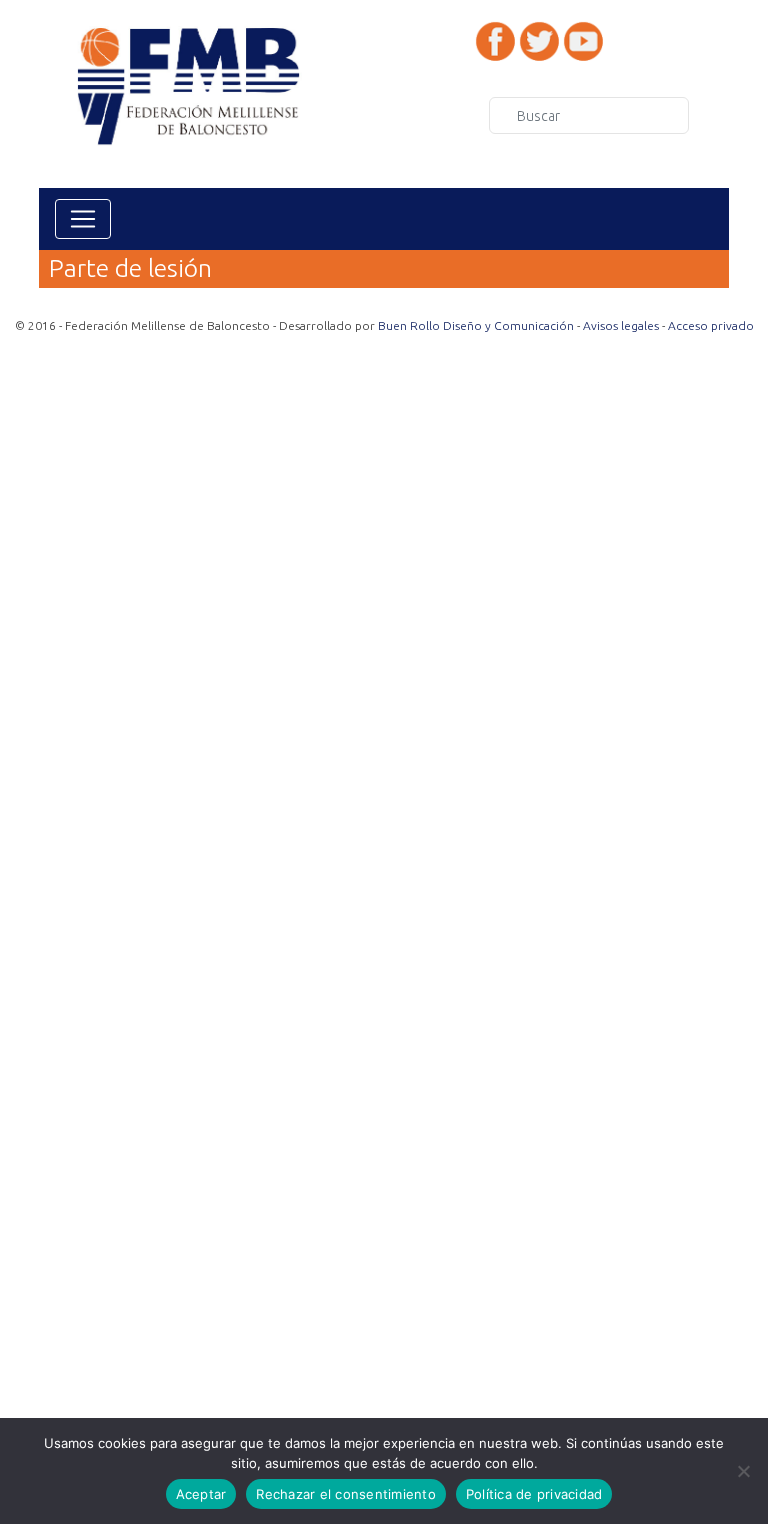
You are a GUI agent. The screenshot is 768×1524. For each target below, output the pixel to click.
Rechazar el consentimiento (346, 1494)
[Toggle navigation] (83, 219)
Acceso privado (711, 325)
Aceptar (201, 1494)
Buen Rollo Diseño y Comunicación (476, 325)
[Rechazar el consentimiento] (743, 1471)
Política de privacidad (534, 1494)
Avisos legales (621, 325)
